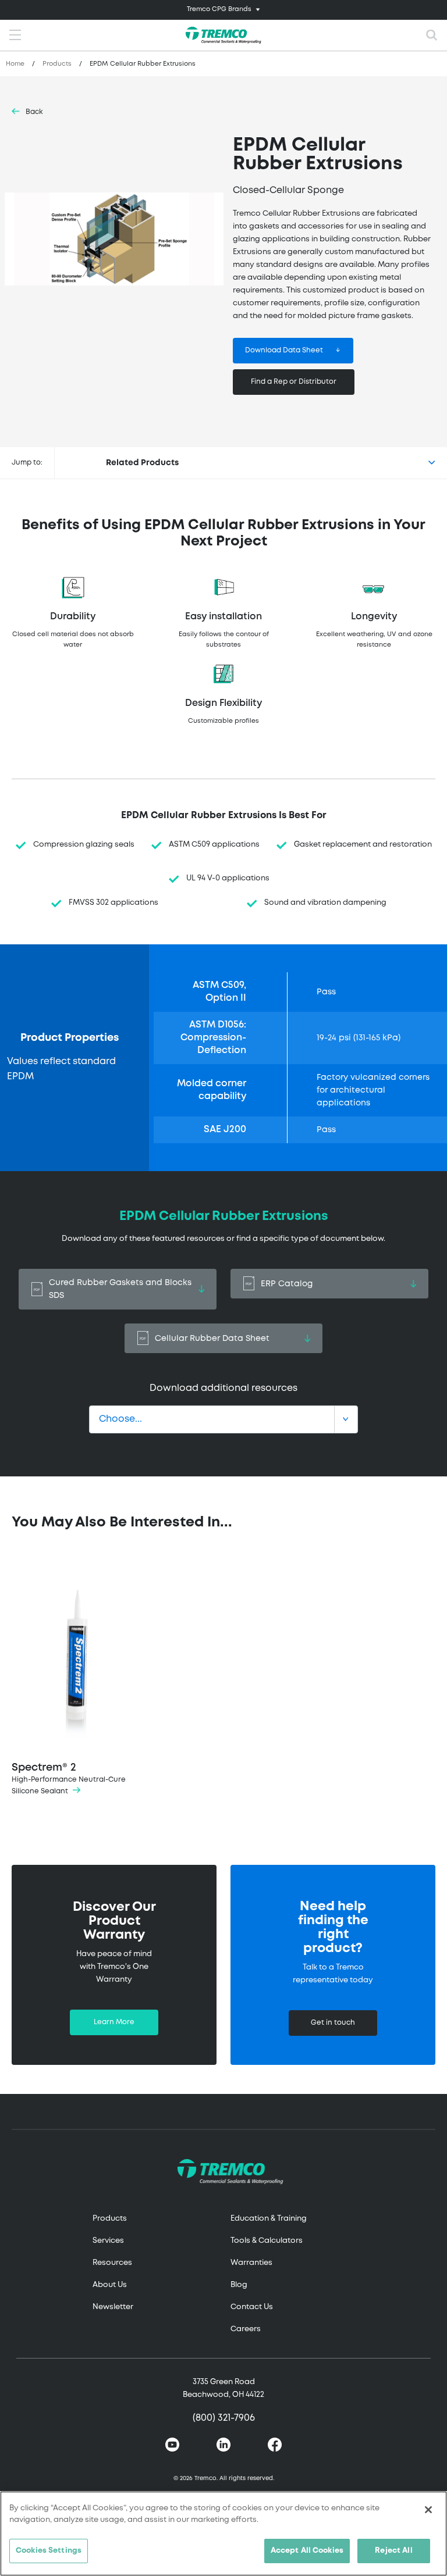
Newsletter (113, 2307)
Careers (246, 2329)
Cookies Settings (49, 2551)
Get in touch (333, 2023)
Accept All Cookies (307, 2551)
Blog (239, 2285)
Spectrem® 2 (69, 1779)
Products (57, 64)
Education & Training (269, 2219)
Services (108, 2241)
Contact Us (252, 2307)
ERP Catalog (287, 1284)
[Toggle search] (432, 35)
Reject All (393, 2551)
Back (34, 112)
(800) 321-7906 (224, 2418)
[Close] (428, 2510)
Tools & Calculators (267, 2241)
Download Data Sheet (284, 350)
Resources (112, 2263)
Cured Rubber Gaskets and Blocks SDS (120, 1289)
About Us (110, 2285)
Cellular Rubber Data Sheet (212, 1339)
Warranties (251, 2263)
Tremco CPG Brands (219, 9)
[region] (223, 2534)
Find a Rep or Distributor (294, 382)
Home (15, 64)
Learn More (114, 2022)
